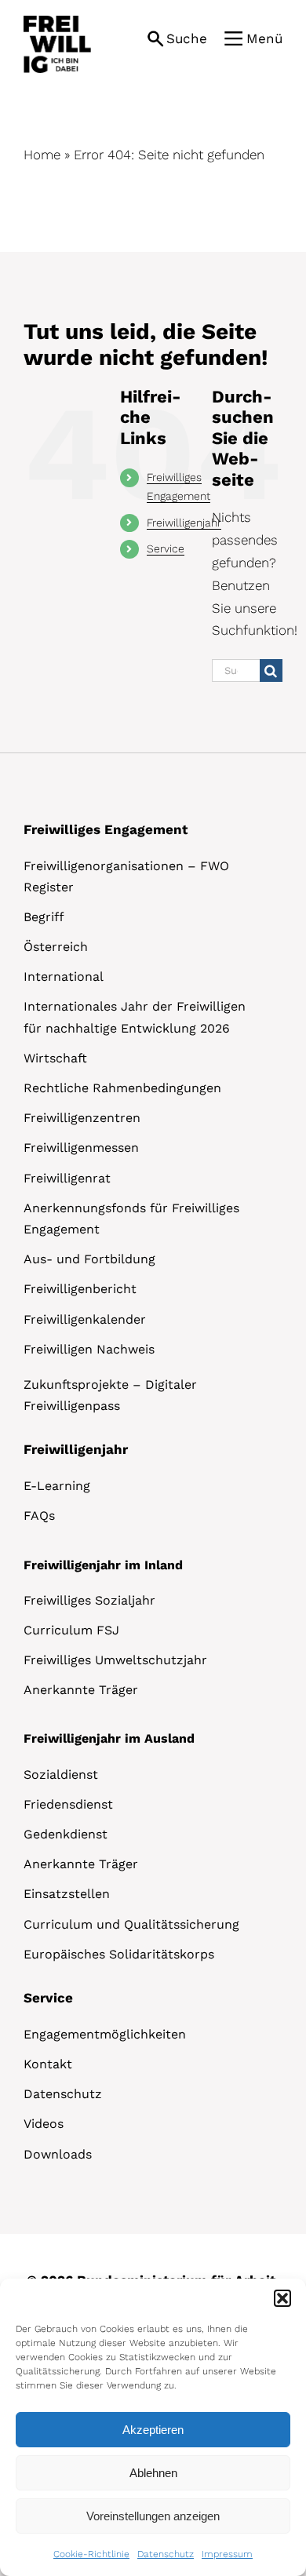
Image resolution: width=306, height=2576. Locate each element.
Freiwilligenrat (67, 1178)
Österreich (56, 947)
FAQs (39, 1516)
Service (166, 548)
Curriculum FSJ (71, 1630)
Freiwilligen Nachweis (89, 1349)
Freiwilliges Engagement (106, 829)
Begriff (44, 917)
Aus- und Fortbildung (89, 1259)
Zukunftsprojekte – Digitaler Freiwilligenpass (110, 1395)
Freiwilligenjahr (184, 523)
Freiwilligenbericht (80, 1289)
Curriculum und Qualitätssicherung (131, 1924)
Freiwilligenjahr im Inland (103, 1565)
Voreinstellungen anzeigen (153, 2516)
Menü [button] (264, 38)
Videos (44, 2124)
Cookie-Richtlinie (91, 2554)
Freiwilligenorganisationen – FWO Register (126, 876)
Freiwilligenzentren (82, 1118)
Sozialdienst (61, 1774)
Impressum (227, 2554)
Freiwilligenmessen (81, 1148)
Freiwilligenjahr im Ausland (109, 1738)
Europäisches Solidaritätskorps (119, 1954)
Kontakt (48, 2064)
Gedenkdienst (66, 1834)
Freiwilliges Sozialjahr (89, 1600)
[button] (282, 2298)
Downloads (58, 2154)
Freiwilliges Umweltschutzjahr (115, 1660)
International (64, 976)
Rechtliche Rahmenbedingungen (122, 1088)
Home (42, 155)
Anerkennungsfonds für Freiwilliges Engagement (131, 1219)
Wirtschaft (55, 1058)
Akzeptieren (153, 2430)
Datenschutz (166, 2554)
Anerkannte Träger (81, 1690)
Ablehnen (153, 2473)
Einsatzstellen (67, 1894)
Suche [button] (187, 38)
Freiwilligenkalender (85, 1319)
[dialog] (153, 2427)
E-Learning (57, 1486)
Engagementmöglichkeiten (105, 2034)
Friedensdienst (68, 1804)
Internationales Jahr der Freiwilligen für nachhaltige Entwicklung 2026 (135, 1017)
